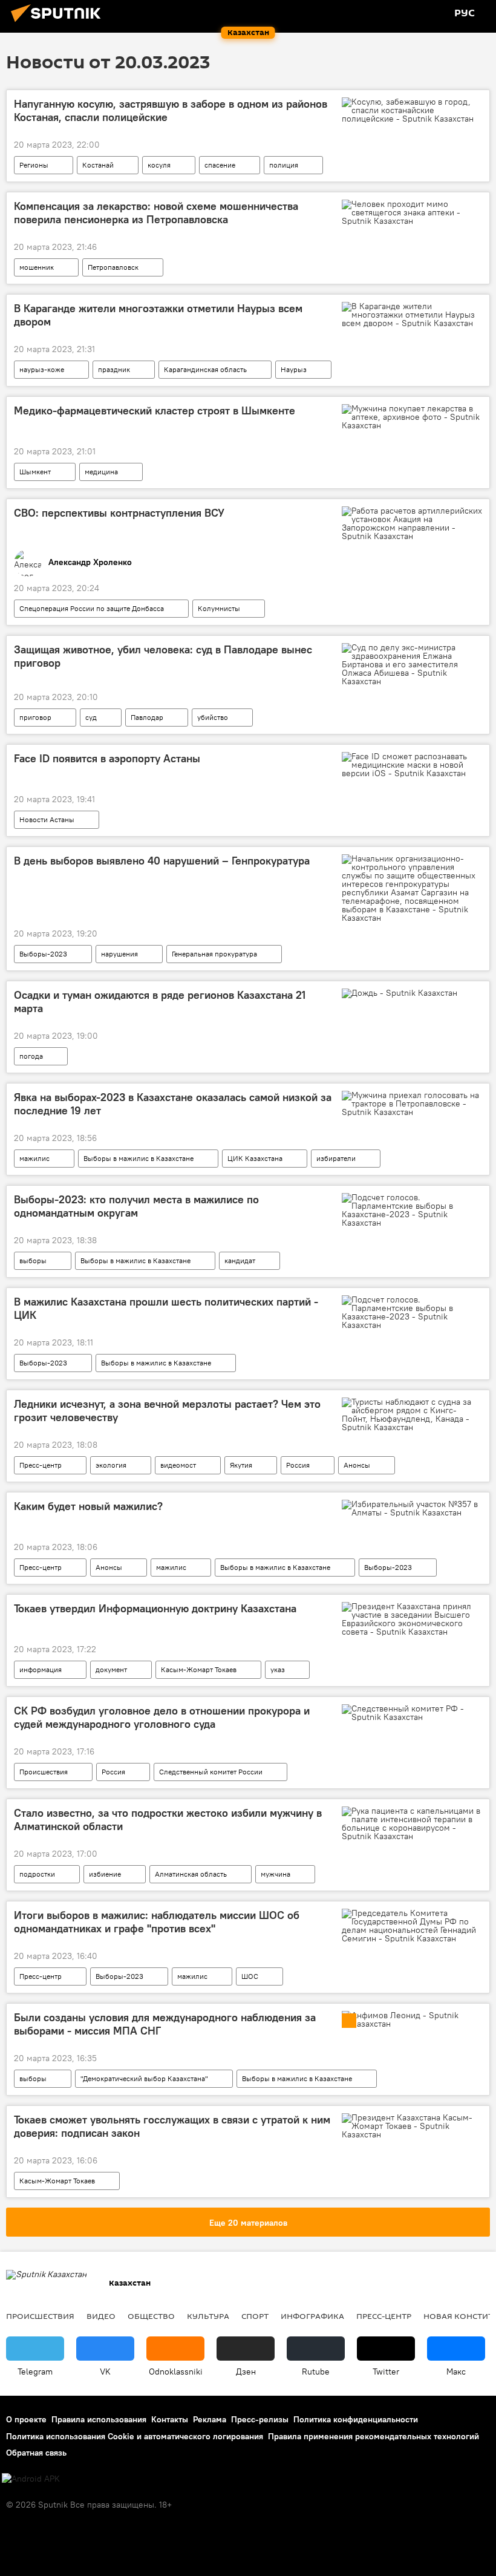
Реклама (210, 2419)
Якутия (241, 1465)
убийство (213, 717)
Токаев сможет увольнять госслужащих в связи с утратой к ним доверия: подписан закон (172, 2127)
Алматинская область (191, 1874)
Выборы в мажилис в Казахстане (139, 1158)
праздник (114, 369)
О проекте (26, 2419)
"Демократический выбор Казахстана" (144, 2078)
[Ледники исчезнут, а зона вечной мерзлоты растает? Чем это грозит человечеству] (412, 1414)
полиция (284, 165)
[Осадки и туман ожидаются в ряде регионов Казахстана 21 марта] (412, 996)
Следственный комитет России (211, 1772)
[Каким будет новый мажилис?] (412, 1508)
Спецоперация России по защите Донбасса (92, 608)
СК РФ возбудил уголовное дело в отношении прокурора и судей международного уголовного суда (162, 1718)
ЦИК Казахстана (255, 1158)
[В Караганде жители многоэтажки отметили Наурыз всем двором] (412, 315)
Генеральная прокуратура (214, 954)
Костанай (98, 165)
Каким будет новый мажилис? (88, 1506)
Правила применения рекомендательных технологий (374, 2436)
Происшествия (44, 1772)
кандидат (240, 1260)
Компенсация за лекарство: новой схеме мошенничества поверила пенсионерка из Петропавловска (156, 213)
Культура (208, 2316)
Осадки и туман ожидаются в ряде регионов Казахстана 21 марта (160, 1002)
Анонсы (357, 1465)
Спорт (255, 2316)
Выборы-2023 (43, 954)
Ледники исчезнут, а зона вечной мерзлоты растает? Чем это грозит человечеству (167, 1411)
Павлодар (147, 717)
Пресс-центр (41, 1465)
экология (111, 1465)
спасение (220, 165)
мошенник (37, 267)
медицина (101, 472)
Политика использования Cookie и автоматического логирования (135, 2436)
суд (91, 717)
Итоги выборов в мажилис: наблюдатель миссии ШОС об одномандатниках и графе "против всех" (157, 1922)
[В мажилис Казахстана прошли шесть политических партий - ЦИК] (412, 1312)
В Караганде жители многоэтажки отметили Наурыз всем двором (158, 315)
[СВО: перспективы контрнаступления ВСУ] (412, 523)
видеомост (178, 1465)
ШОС (250, 1976)
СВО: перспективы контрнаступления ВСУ (119, 513)
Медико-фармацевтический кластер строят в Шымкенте (155, 411)
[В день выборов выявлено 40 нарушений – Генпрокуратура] (412, 888)
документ (111, 1669)
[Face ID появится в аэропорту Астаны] (412, 765)
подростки (37, 1874)
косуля (159, 165)
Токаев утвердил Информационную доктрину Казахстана (155, 1609)
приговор (35, 717)
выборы (33, 1260)
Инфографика (312, 2316)
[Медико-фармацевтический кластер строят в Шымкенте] (412, 417)
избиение (105, 1874)
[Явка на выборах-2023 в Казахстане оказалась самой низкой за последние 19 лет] (412, 1103)
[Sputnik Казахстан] (59, 24)
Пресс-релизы (260, 2419)
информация (41, 1669)
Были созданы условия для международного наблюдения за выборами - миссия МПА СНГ (165, 2024)
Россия (298, 1465)
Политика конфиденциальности (356, 2419)
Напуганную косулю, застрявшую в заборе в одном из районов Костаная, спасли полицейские (171, 111)
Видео (101, 2316)
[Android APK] (31, 2479)
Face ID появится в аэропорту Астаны (107, 759)
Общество (151, 2316)
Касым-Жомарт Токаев (199, 1669)
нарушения (119, 954)
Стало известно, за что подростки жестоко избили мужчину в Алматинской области (168, 1820)
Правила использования (99, 2419)
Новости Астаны (47, 819)
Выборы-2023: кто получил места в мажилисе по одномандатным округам (136, 1206)
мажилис (34, 1158)
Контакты (170, 2419)
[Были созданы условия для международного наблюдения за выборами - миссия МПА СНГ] (412, 2019)
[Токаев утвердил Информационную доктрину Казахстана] (412, 1619)
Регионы (34, 165)
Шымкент (35, 472)
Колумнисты (219, 608)
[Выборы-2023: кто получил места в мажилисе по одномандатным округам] (412, 1210)
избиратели (336, 1158)
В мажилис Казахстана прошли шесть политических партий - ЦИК (166, 1309)
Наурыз (294, 369)
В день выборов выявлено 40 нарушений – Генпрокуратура (162, 861)
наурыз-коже (42, 369)
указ (278, 1669)
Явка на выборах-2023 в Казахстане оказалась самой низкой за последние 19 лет (173, 1104)
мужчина (276, 1874)
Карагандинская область (205, 369)
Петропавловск (113, 267)
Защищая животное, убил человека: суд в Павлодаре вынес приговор (163, 656)
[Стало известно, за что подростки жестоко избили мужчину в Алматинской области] (412, 1823)
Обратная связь (36, 2453)
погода (31, 1056)
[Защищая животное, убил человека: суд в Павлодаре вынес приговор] (412, 664)
